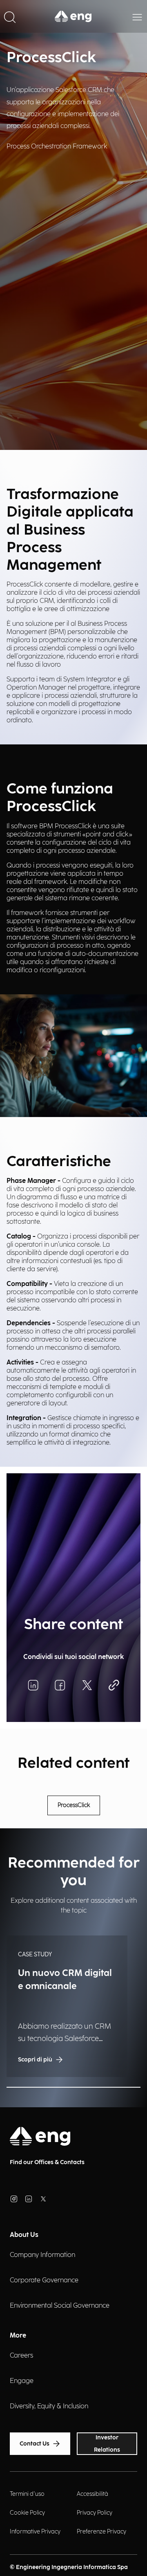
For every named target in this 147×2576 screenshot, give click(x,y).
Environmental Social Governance (60, 2306)
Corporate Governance (44, 2280)
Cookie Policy (27, 2513)
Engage (22, 2381)
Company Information (42, 2255)
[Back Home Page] (73, 16)
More (18, 2336)
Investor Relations (107, 2444)
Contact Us (35, 2444)
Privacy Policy (95, 2513)
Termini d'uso (27, 2494)
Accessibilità (92, 2494)
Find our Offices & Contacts (47, 2162)
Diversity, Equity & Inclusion (49, 2406)
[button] (10, 16)
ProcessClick (74, 1805)
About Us (24, 2235)
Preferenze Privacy (101, 2532)
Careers (21, 2356)
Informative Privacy (35, 2532)
